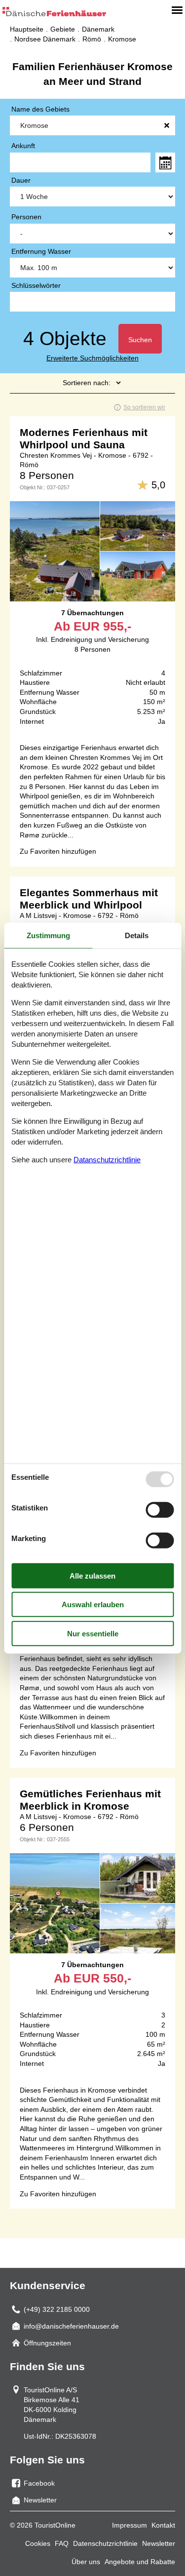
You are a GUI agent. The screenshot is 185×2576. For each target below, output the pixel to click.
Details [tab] (137, 935)
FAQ (62, 2543)
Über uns (86, 2562)
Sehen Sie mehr (92, 575)
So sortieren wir (144, 407)
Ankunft (23, 146)
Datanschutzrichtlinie (107, 1160)
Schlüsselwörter (36, 285)
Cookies (38, 2543)
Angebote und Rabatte (140, 2562)
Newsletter (159, 2543)
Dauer (21, 180)
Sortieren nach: (87, 383)
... (165, 162)
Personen (26, 217)
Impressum (129, 2525)
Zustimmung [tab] (48, 935)
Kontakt (163, 2525)
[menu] (177, 10)
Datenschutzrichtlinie (105, 2543)
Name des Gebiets (40, 109)
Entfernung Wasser (41, 251)
